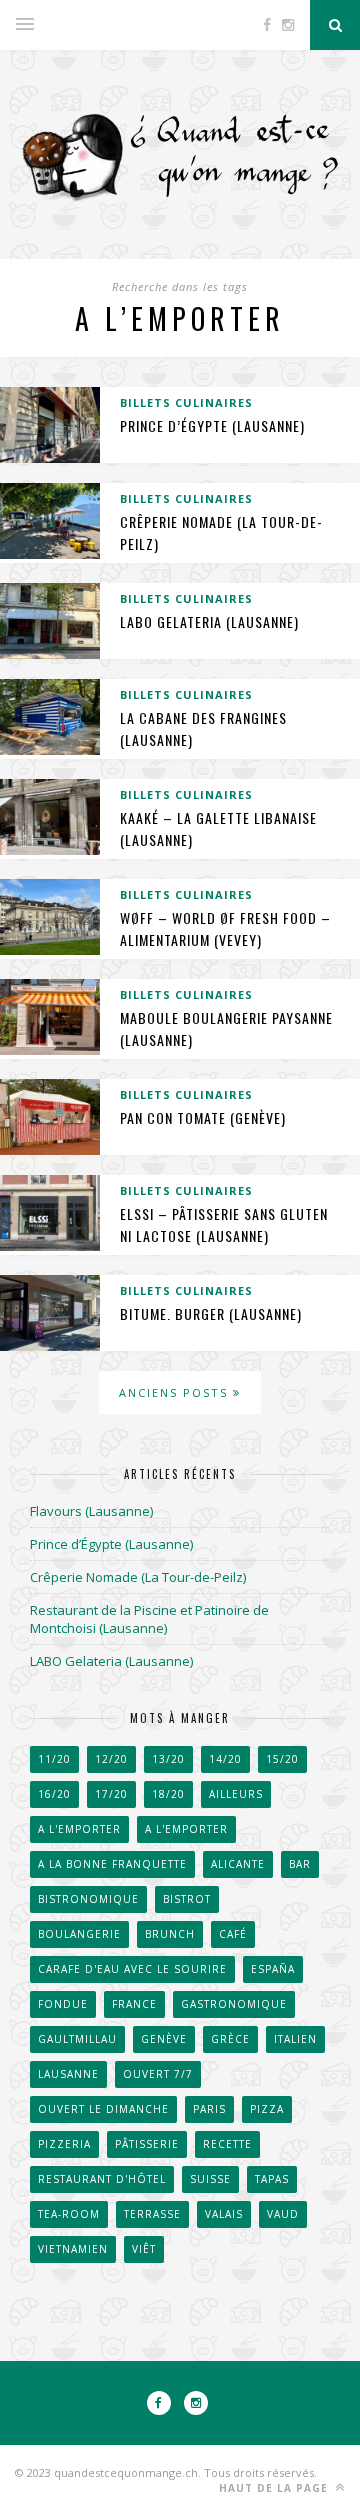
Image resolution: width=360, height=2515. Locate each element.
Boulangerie (79, 1934)
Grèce (230, 2039)
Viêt (144, 2249)
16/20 (54, 1794)
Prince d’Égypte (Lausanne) (212, 425)
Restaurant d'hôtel (102, 2179)
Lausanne (68, 2074)
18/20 (168, 1794)
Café (233, 1934)
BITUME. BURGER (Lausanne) (211, 1313)
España (273, 1969)
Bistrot (187, 1899)
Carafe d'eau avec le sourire (132, 1969)
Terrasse (152, 2214)
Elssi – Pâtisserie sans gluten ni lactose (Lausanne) (224, 1224)
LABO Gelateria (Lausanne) (209, 621)
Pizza (267, 2109)
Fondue (63, 2004)
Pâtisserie (147, 2144)
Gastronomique (234, 2004)
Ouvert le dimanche (103, 2109)
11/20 (54, 1759)
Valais (224, 2214)
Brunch (170, 1934)
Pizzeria (64, 2144)
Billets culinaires (186, 402)
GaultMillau (77, 2039)
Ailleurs (236, 1794)
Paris (209, 2109)
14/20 (225, 1759)
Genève (164, 2039)
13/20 (168, 1759)
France (134, 2004)
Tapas (272, 2179)
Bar (300, 1864)
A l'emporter (79, 1829)
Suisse (210, 2179)
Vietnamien (73, 2249)
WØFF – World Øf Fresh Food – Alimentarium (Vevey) (225, 928)
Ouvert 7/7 (158, 2074)
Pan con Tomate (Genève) (203, 1117)
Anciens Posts (176, 1392)
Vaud (283, 2214)
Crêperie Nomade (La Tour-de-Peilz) (138, 1577)
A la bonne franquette (112, 1864)
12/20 (111, 1759)
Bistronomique (88, 1899)
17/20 (111, 1794)
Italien (295, 2039)
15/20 (282, 1759)
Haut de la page (275, 2488)
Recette (227, 2144)
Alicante (238, 1864)
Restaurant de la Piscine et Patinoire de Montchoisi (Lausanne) (149, 1619)
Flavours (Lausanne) (91, 1511)
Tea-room (69, 2214)
